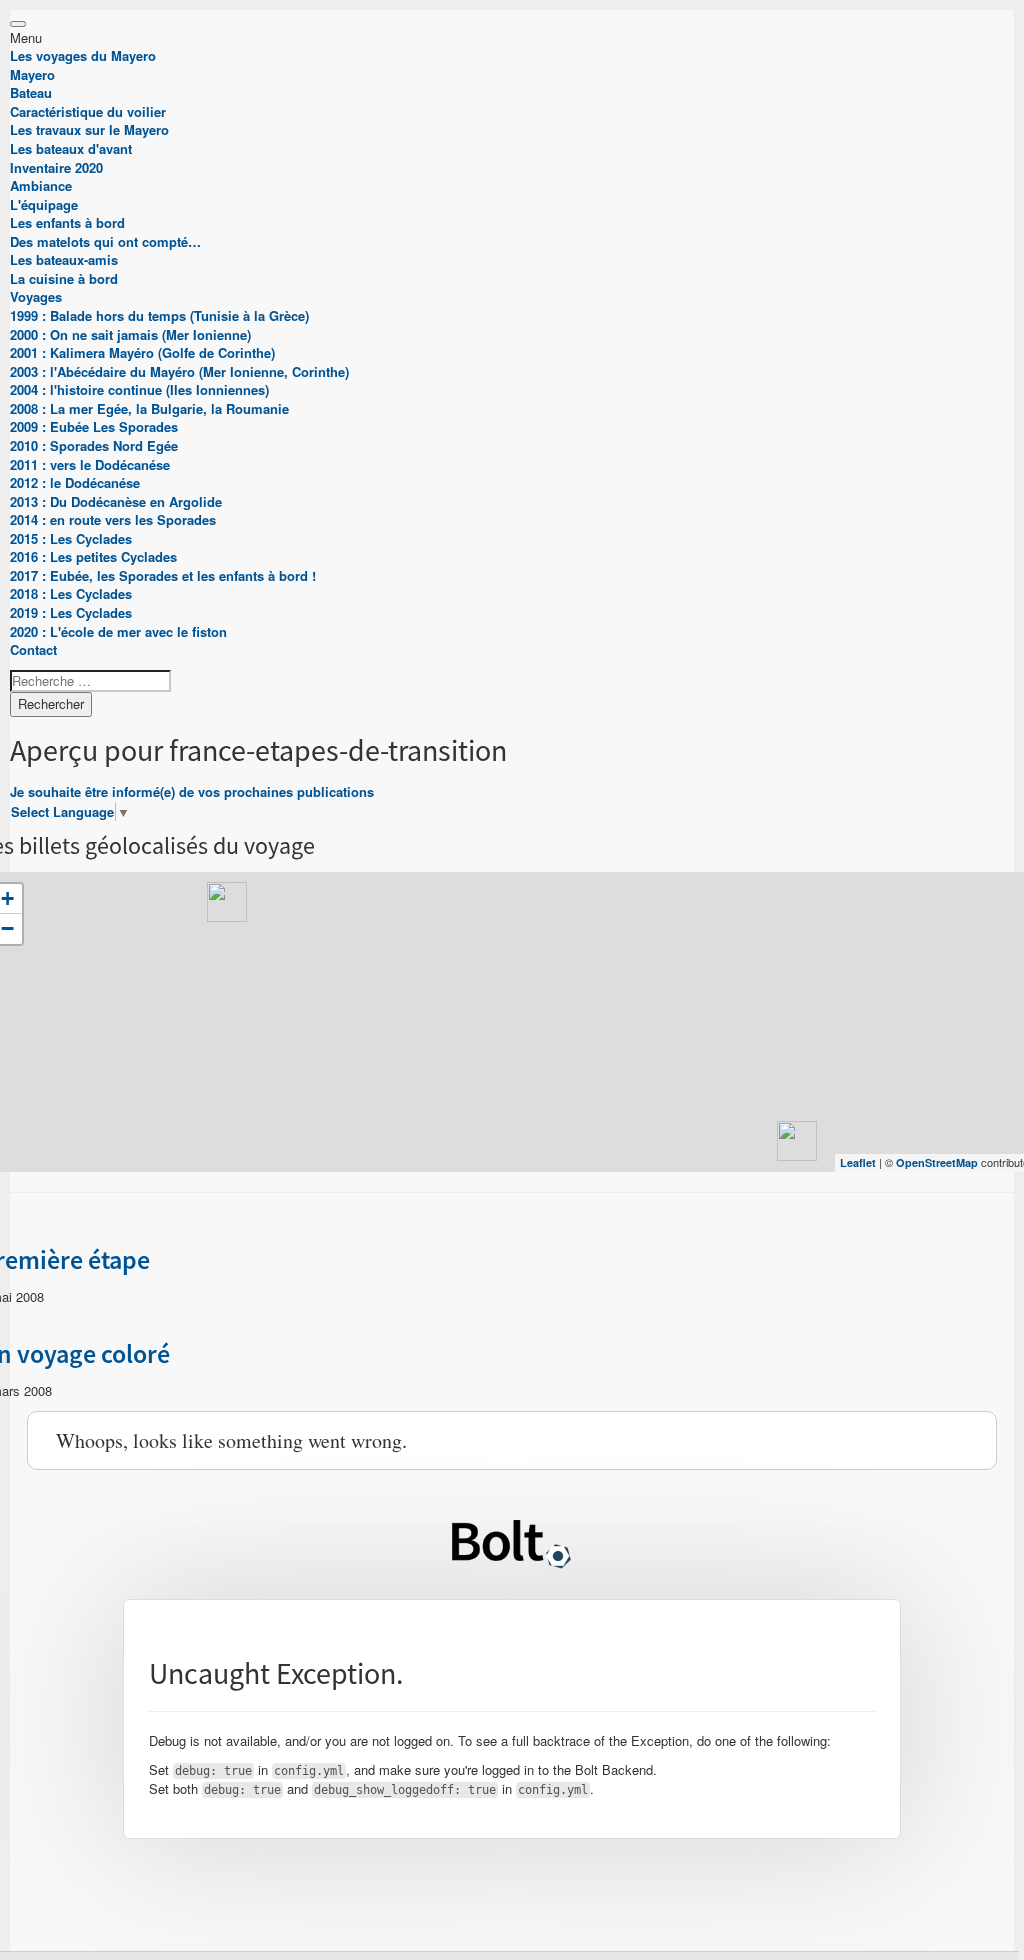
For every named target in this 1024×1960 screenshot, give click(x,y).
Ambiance (41, 185)
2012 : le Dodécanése (75, 482)
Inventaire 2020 (56, 167)
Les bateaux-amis (64, 259)
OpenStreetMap (937, 1162)
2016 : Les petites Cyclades (93, 556)
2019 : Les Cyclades (71, 612)
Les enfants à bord (67, 222)
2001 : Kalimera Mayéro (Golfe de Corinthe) (142, 352)
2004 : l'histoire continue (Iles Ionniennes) (139, 389)
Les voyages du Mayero (83, 55)
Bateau (31, 92)
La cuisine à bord (64, 278)
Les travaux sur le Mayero (89, 129)
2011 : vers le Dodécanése (90, 464)
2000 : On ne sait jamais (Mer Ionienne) (130, 334)
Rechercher (51, 703)
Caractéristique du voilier (88, 111)
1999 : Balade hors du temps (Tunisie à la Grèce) (159, 315)
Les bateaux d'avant (71, 148)
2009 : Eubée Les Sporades (94, 426)
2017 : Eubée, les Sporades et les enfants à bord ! (163, 575)
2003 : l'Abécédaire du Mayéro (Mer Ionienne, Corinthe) (179, 371)
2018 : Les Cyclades (71, 593)
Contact (33, 649)
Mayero (32, 74)
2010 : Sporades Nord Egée (94, 445)
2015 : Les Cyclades (71, 538)
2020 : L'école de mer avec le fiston (118, 631)
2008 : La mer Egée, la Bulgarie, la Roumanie (149, 408)
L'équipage (44, 204)
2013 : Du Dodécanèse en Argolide (116, 501)
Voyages (36, 296)
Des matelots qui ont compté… (105, 241)
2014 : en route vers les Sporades (113, 519)
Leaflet (858, 1162)
